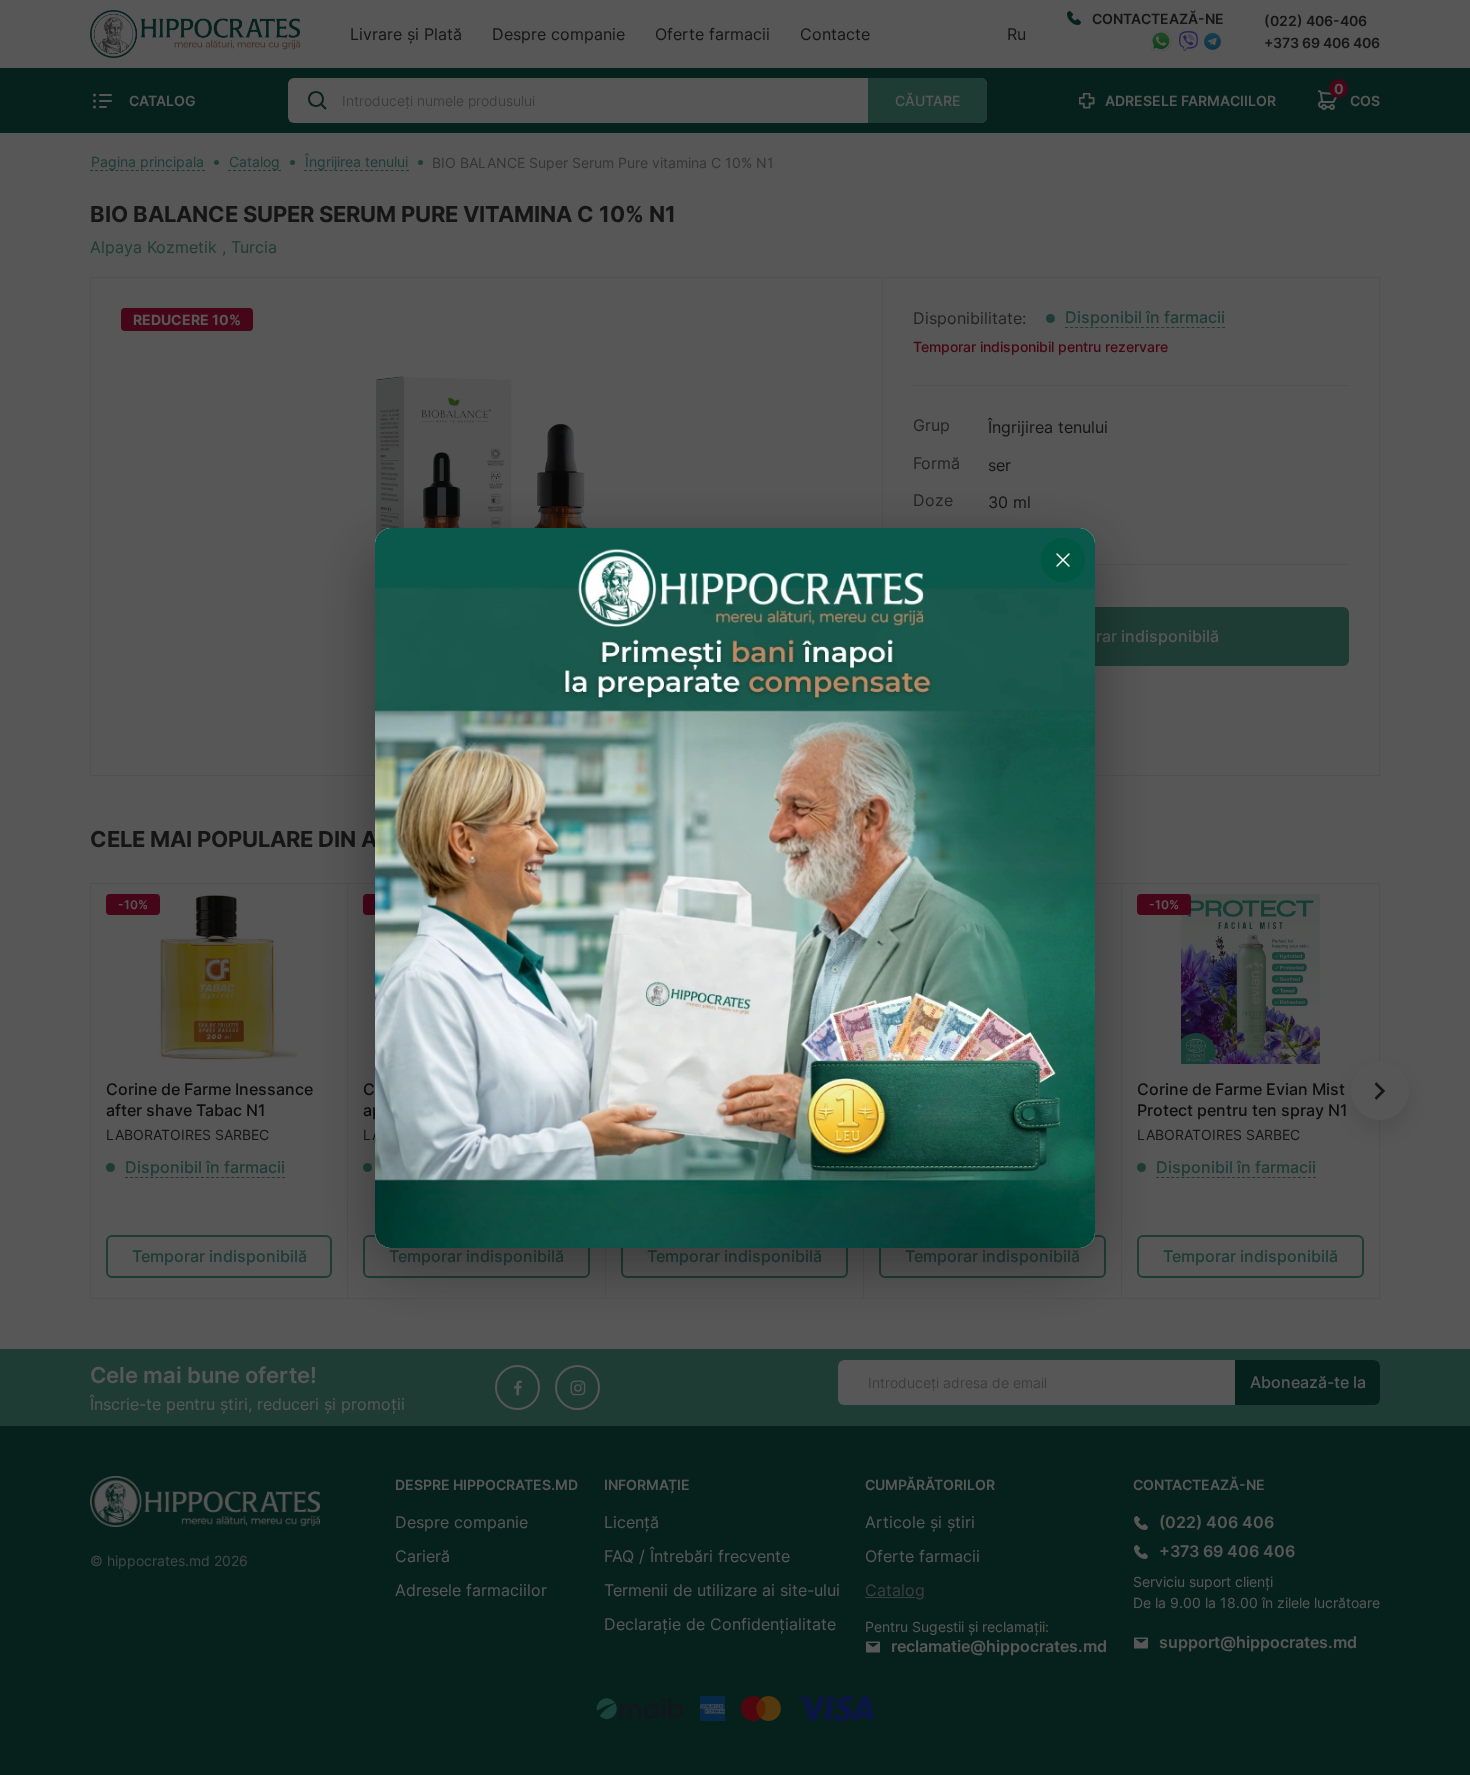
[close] (1063, 560)
